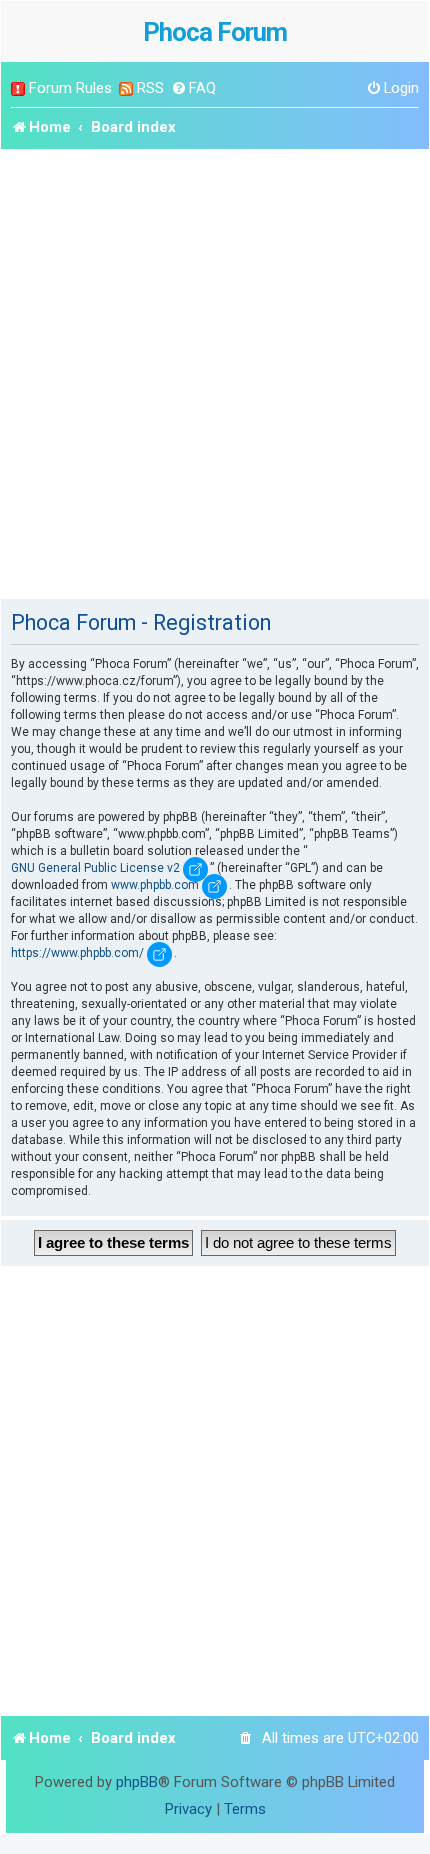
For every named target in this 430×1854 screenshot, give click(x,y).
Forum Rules (70, 88)
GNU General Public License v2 (95, 868)
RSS (150, 88)
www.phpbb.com (155, 885)
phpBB (137, 1782)
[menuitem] (193, 88)
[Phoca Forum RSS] (126, 88)
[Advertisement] (215, 374)
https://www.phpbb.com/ (77, 953)
